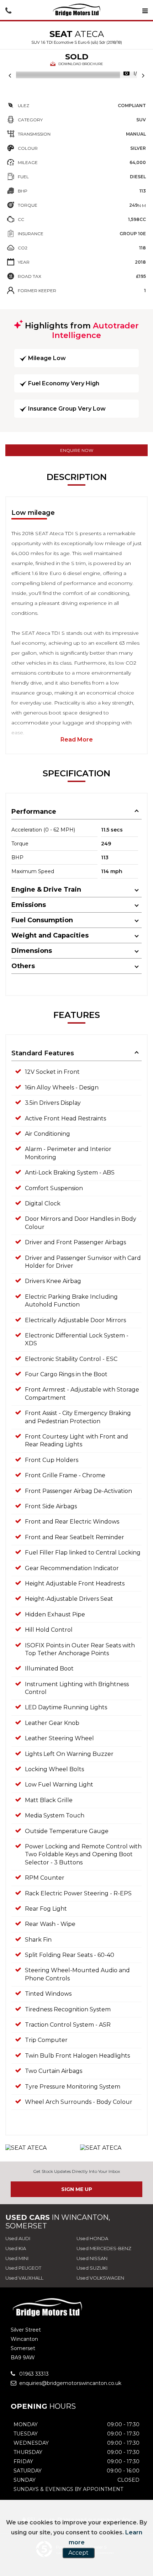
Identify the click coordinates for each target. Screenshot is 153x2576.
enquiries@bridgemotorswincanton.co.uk (70, 2383)
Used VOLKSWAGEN (100, 2278)
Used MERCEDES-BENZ (104, 2248)
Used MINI (17, 2258)
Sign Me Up (77, 2189)
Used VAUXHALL (24, 2278)
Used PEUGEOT (23, 2268)
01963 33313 (33, 2374)
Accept (78, 2553)
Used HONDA (92, 2238)
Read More (77, 740)
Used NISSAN (92, 2258)
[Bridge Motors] (76, 10)
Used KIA (16, 2248)
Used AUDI (18, 2238)
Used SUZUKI (92, 2268)
